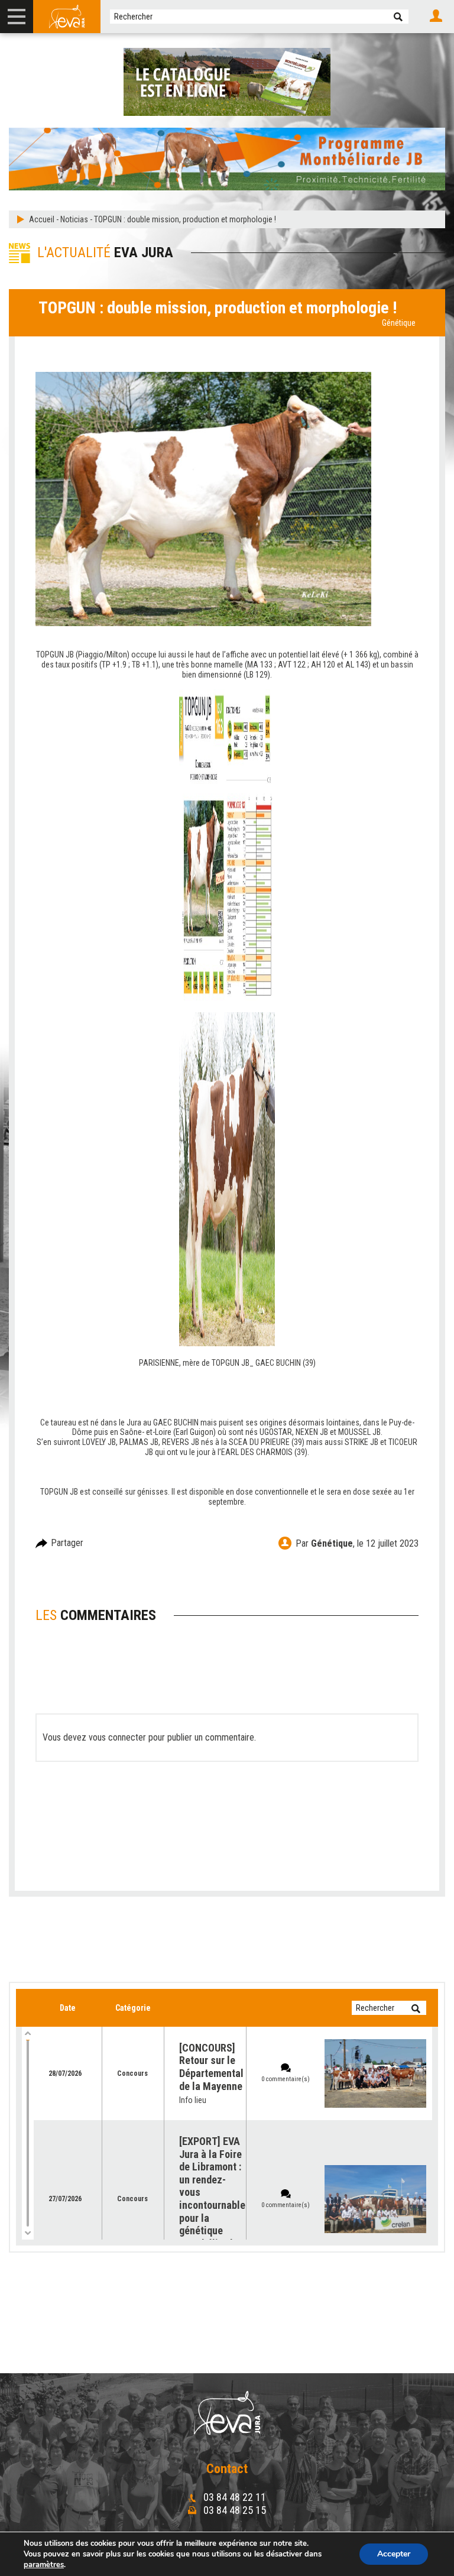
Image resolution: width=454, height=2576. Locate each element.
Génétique (399, 323)
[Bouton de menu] (17, 17)
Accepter (394, 2554)
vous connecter (117, 1737)
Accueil (42, 219)
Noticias (74, 219)
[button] (398, 17)
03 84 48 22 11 (234, 2497)
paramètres (44, 2565)
